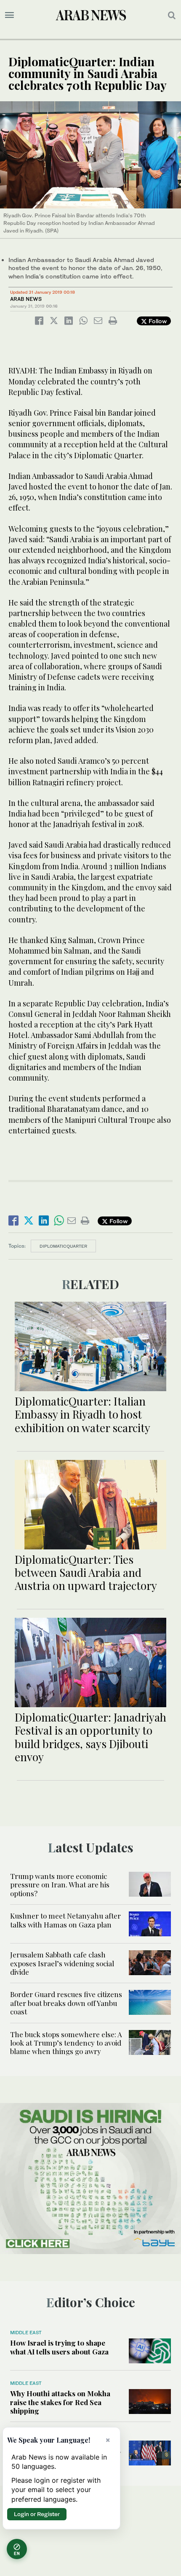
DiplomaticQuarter (63, 1246)
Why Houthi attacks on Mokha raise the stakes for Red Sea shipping (60, 2402)
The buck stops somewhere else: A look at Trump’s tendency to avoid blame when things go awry (66, 2043)
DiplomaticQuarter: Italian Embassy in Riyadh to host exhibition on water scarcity (83, 1414)
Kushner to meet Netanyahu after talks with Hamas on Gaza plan (65, 1920)
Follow (157, 321)
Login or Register (37, 2514)
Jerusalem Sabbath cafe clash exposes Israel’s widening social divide (62, 1963)
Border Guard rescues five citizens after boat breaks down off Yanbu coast (66, 2003)
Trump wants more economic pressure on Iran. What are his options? (60, 1885)
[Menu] (9, 15)
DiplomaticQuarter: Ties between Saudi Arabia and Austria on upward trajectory (86, 1572)
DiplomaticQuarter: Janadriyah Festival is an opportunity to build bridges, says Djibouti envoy (90, 1737)
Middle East (26, 2333)
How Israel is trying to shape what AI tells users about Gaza (59, 2347)
